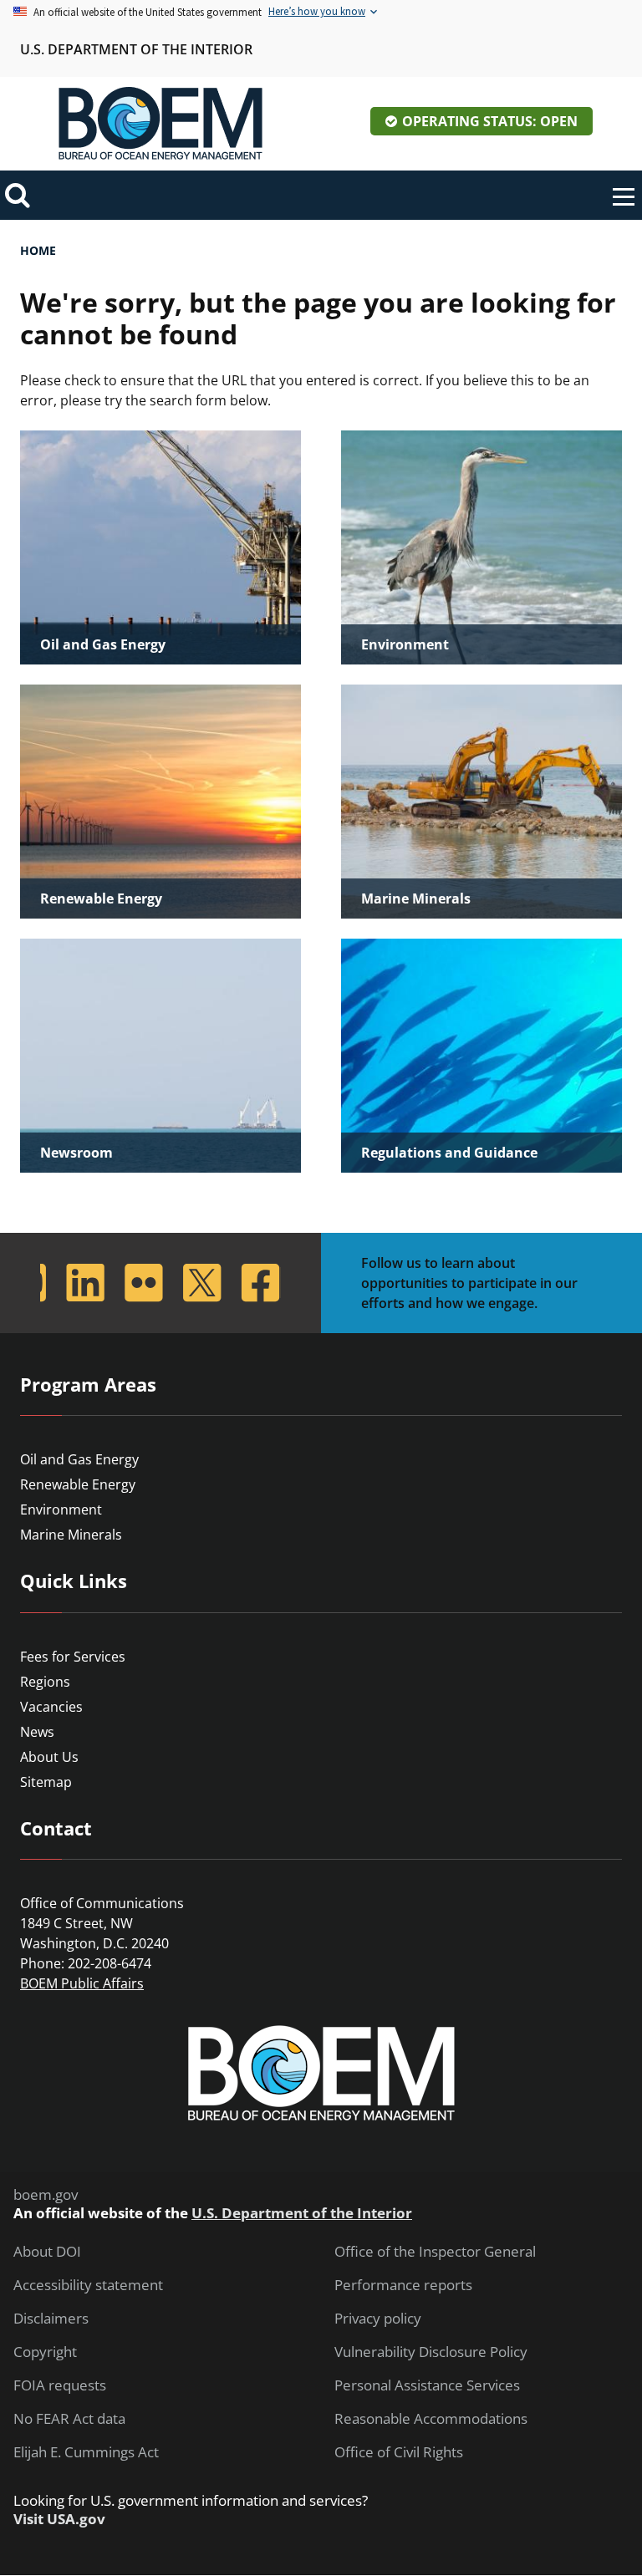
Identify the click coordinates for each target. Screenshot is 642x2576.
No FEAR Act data (69, 2419)
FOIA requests (60, 2385)
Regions (45, 1682)
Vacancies (51, 1707)
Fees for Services (73, 1657)
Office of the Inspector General (435, 2252)
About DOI (47, 2252)
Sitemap (46, 1782)
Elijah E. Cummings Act (86, 2452)
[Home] (160, 124)
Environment (61, 1509)
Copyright (45, 2352)
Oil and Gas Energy (79, 1459)
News (37, 1732)
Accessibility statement (88, 2285)
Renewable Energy (78, 1484)
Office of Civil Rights (399, 2452)
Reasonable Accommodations (431, 2419)
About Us (49, 1757)
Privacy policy (378, 2319)
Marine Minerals (71, 1535)
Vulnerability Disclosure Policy (431, 2352)
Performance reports (403, 2285)
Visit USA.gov (59, 2519)
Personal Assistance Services (427, 2385)
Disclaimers (51, 2319)
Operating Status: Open (490, 121)
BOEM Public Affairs (82, 1983)
